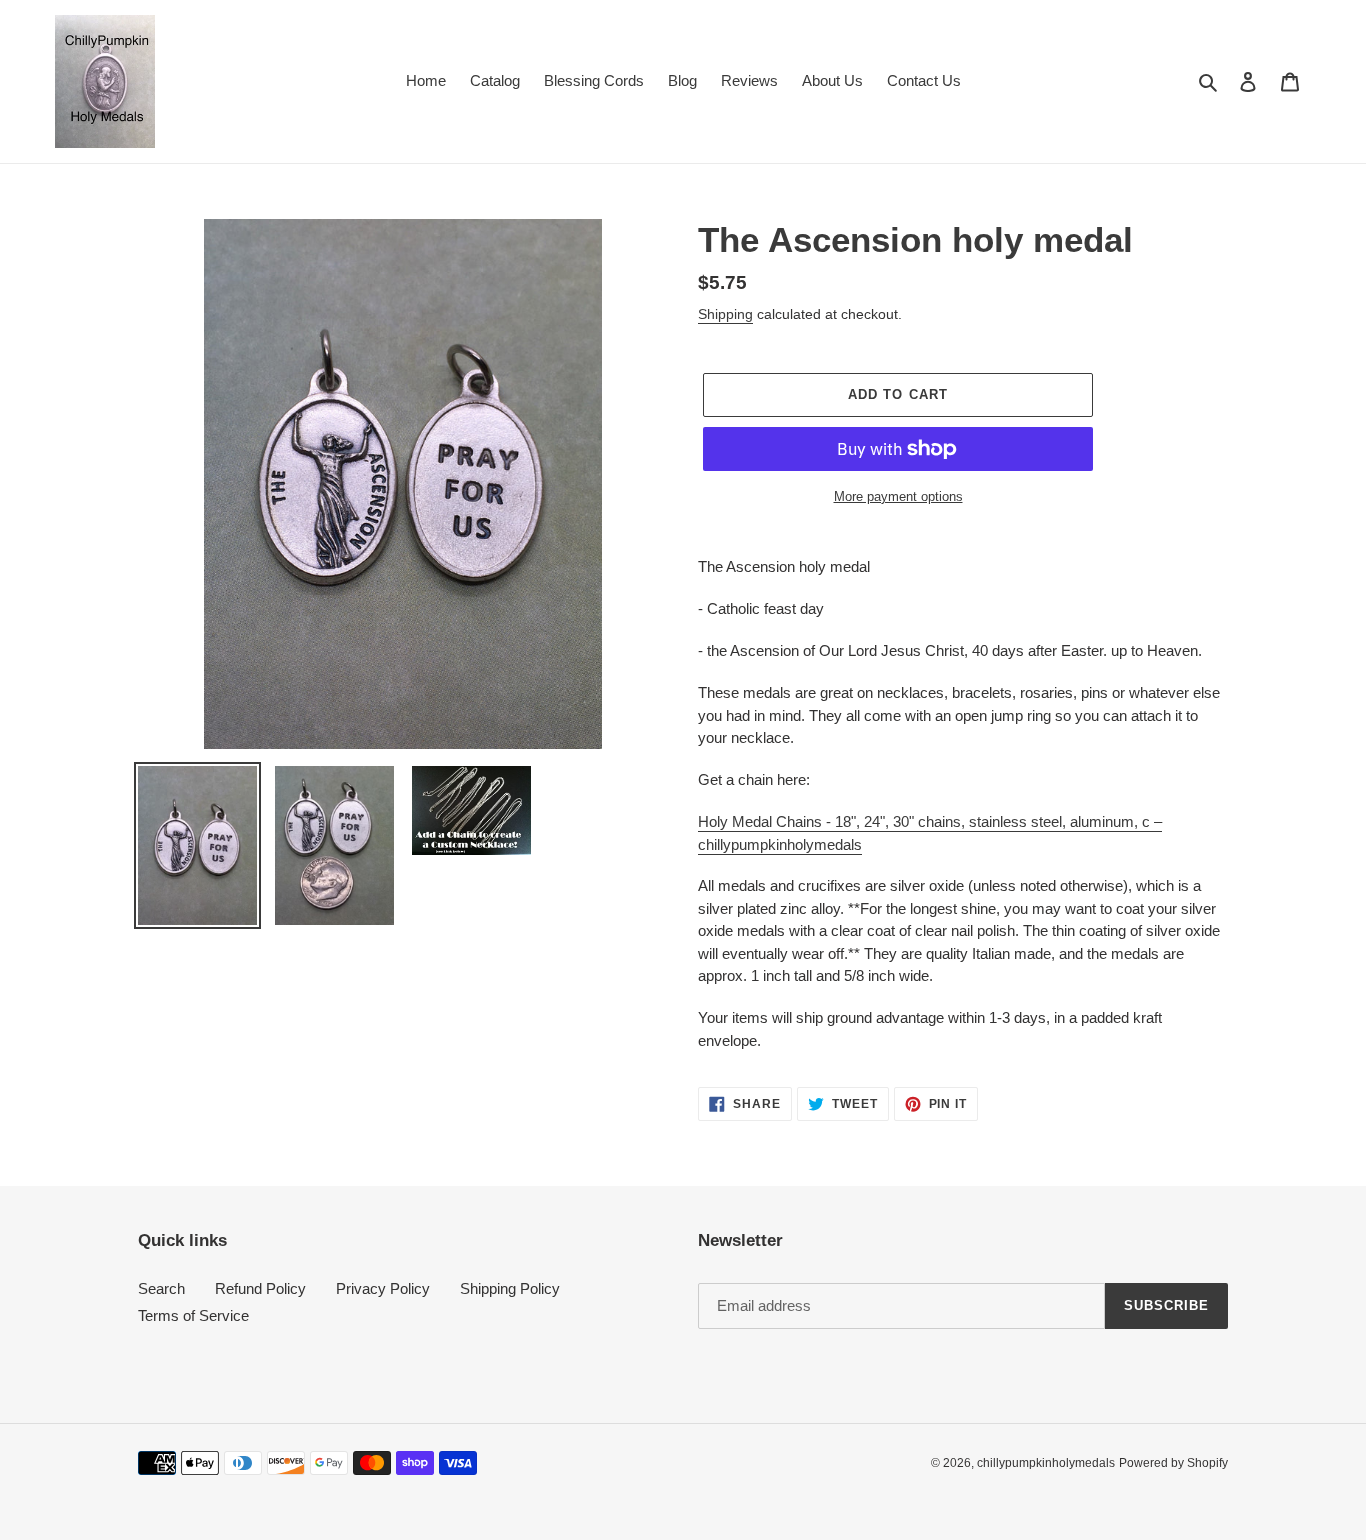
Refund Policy (260, 1288)
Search (161, 1288)
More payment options (898, 496)
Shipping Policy (510, 1288)
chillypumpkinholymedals (1046, 1463)
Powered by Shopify (1173, 1463)
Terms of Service (193, 1315)
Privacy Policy (383, 1288)
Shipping (725, 314)
